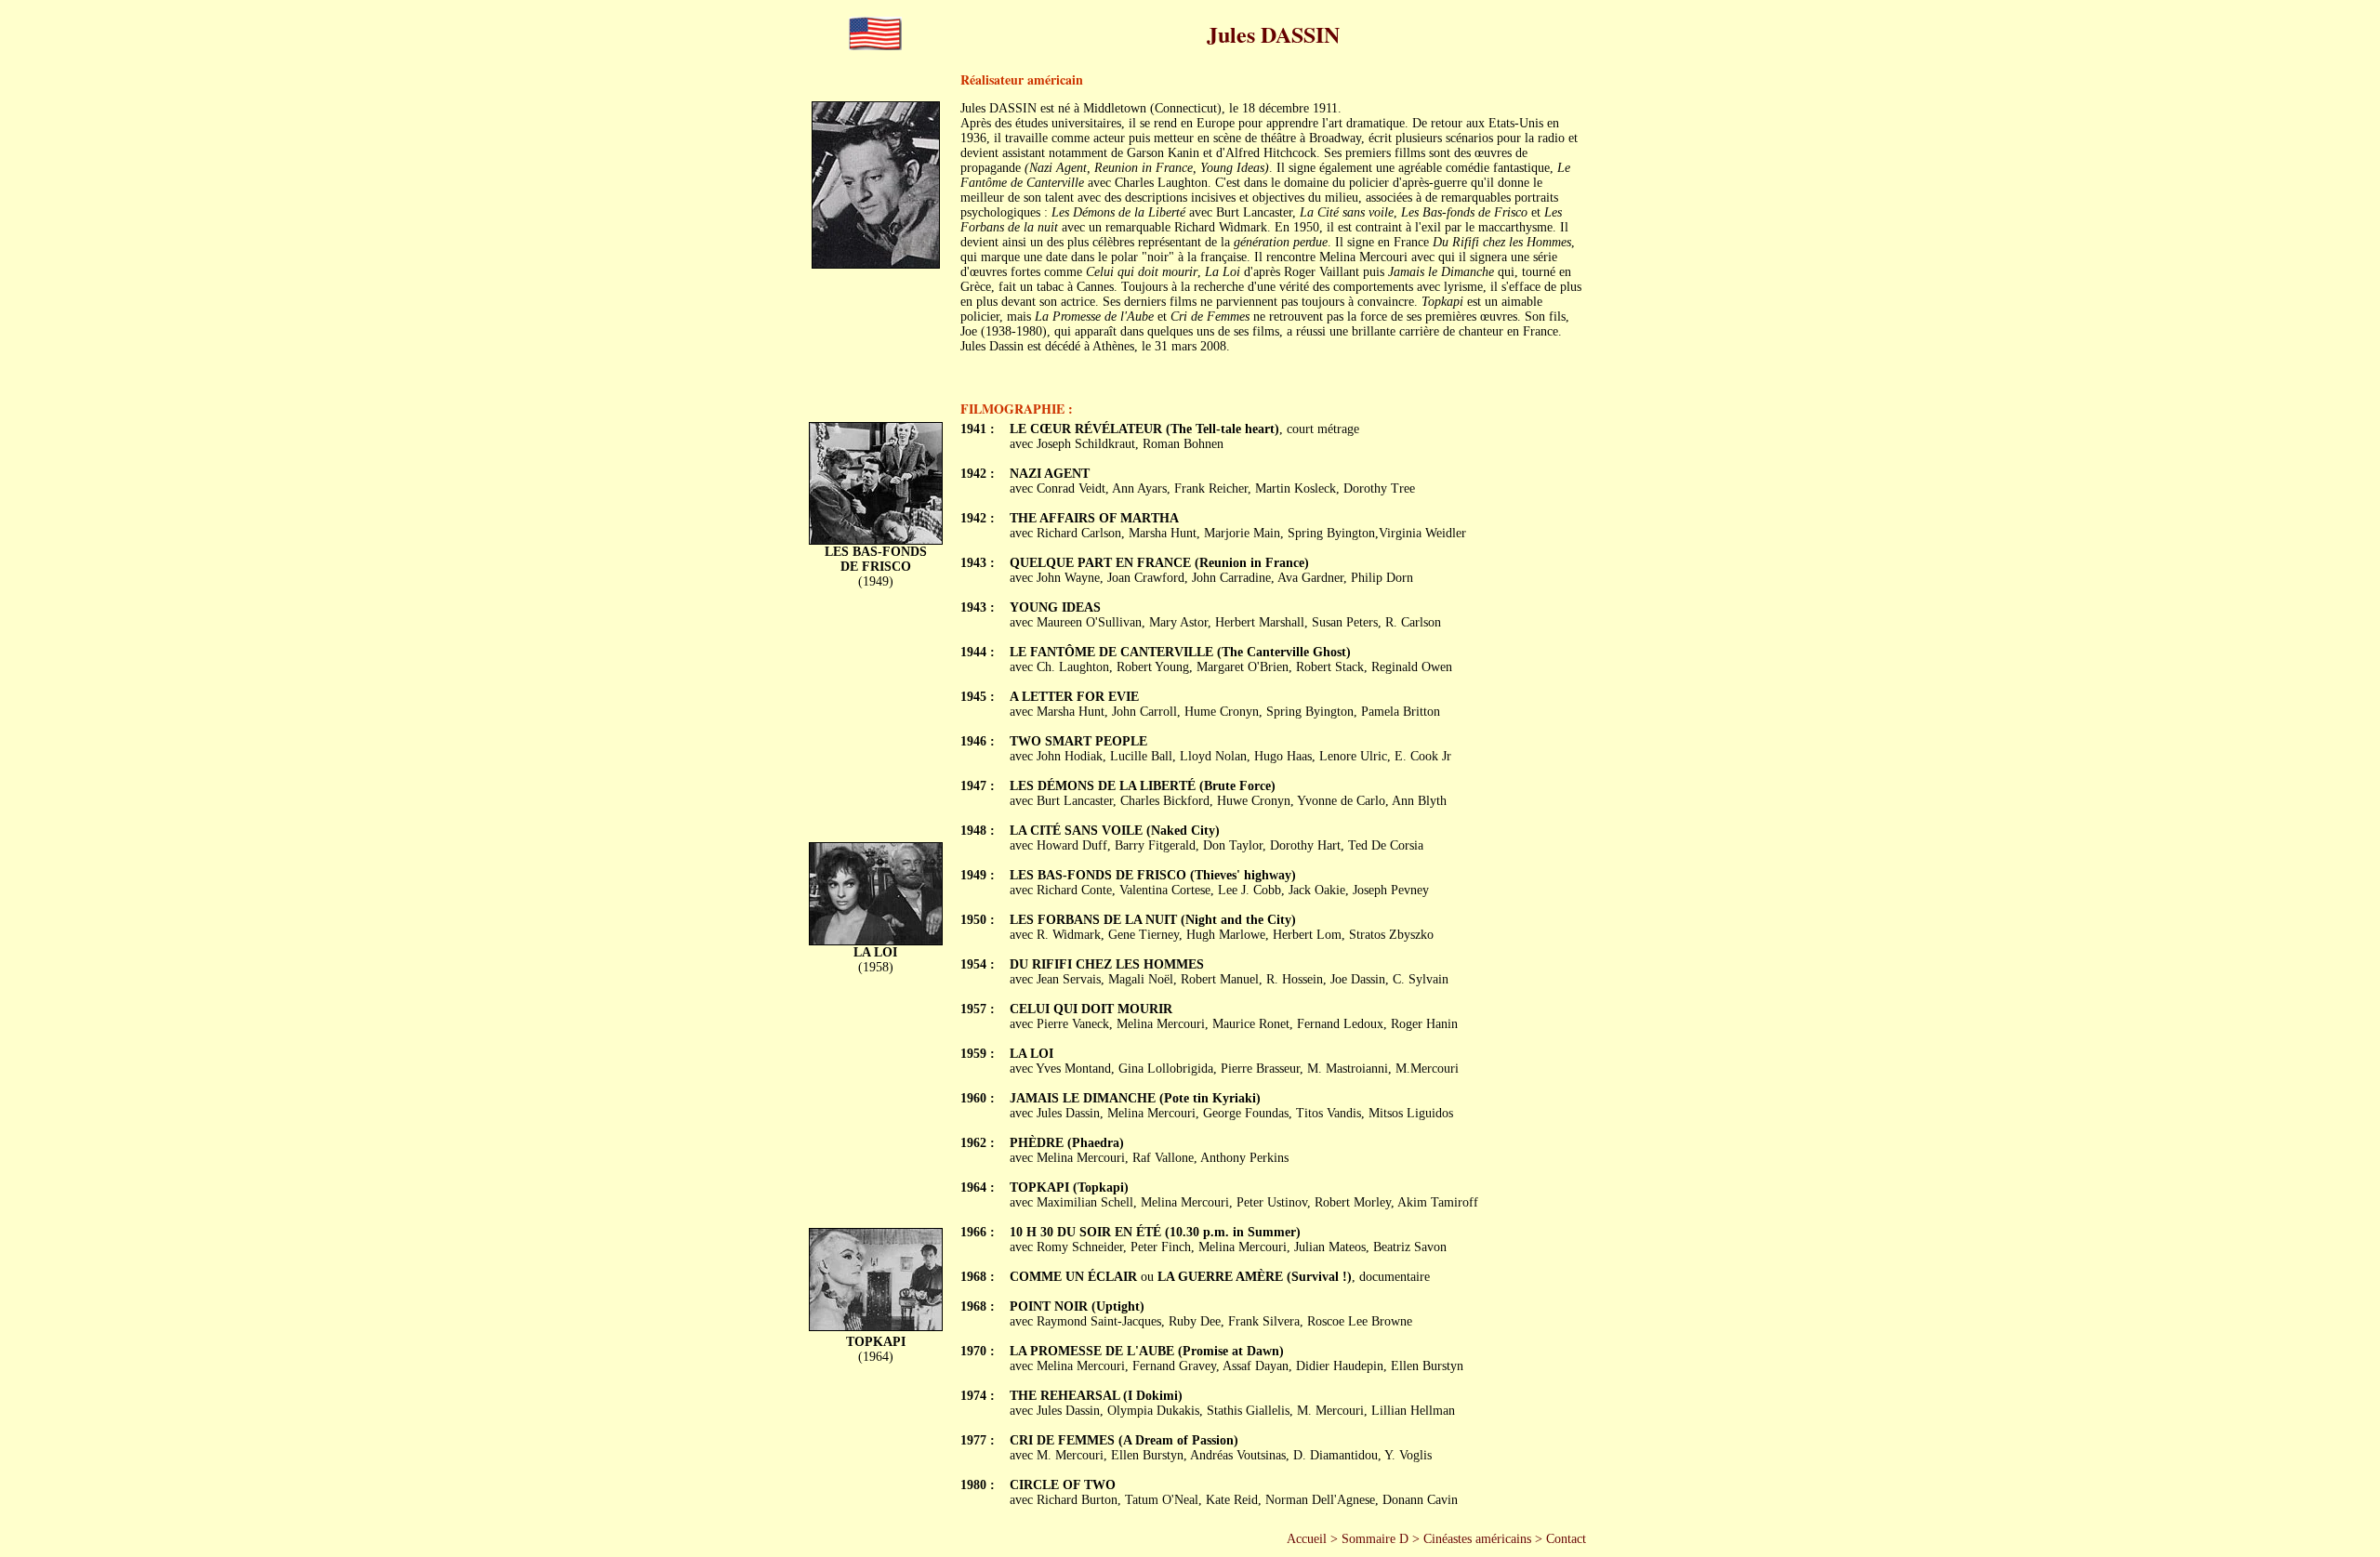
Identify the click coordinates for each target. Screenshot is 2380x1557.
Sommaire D (1375, 1539)
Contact (1566, 1539)
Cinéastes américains (1477, 1539)
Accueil (1307, 1539)
